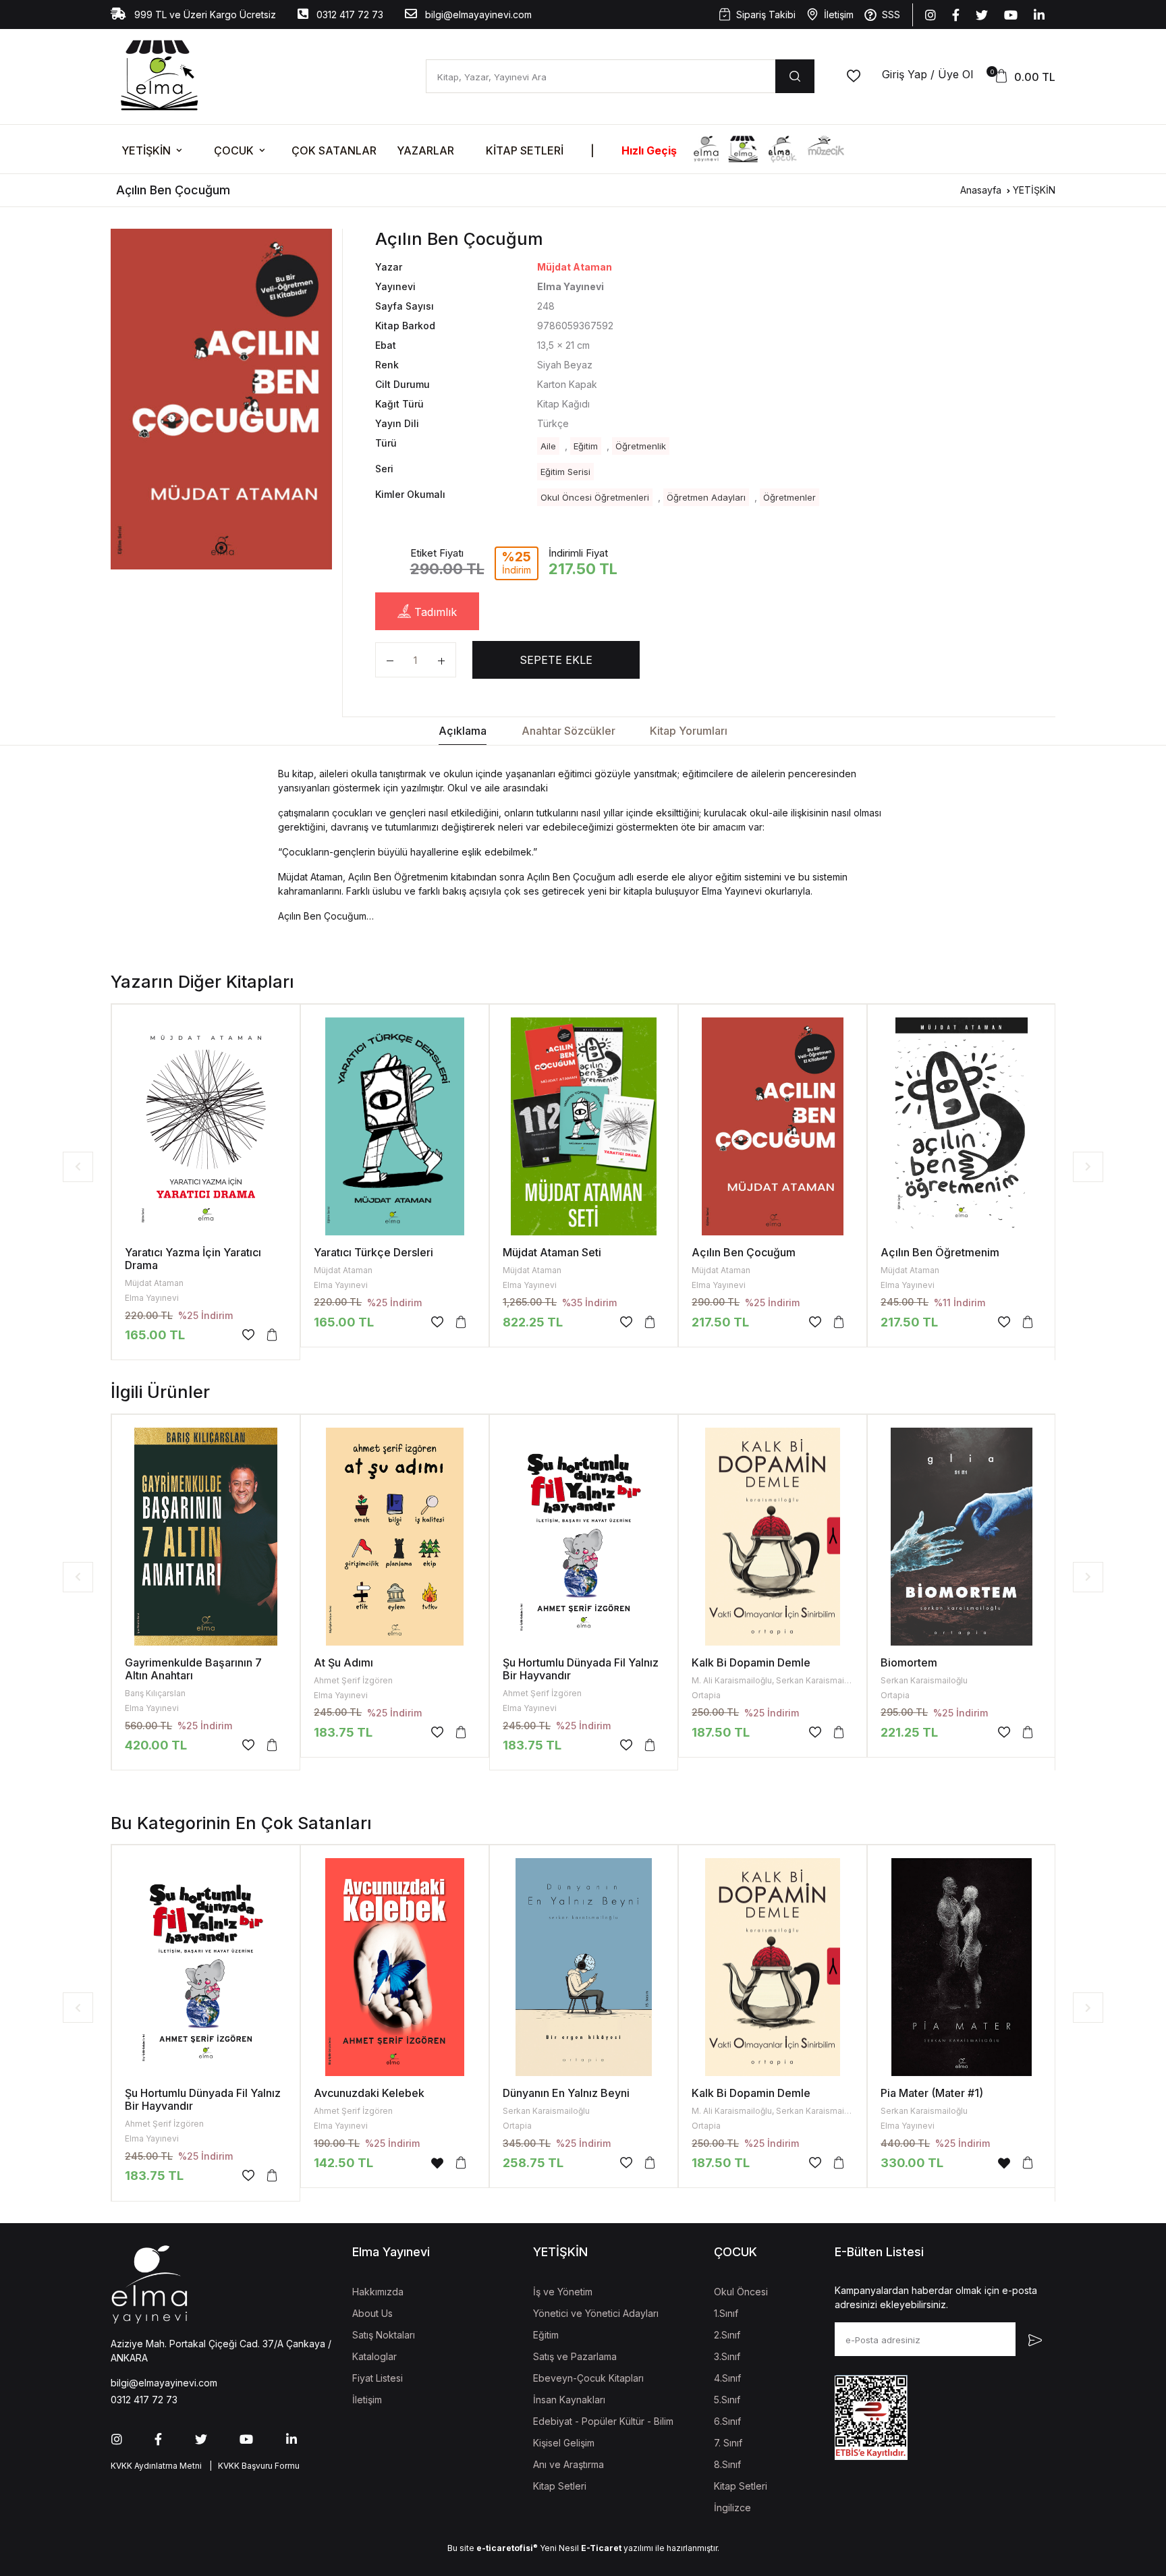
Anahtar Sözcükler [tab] (568, 731)
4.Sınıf (727, 2378)
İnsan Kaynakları (569, 2400)
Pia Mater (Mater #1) (932, 2093)
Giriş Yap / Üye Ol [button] (927, 74)
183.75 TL (343, 1732)
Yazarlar (425, 150)
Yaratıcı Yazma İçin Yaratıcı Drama (193, 1259)
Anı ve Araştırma (568, 2464)
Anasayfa (981, 190)
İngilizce (732, 2508)
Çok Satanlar (334, 150)
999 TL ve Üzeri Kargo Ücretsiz (204, 15)
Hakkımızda (378, 2292)
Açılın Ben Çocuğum (744, 1252)
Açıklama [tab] (463, 731)
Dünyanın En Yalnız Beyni (566, 2093)
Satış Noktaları (384, 2335)
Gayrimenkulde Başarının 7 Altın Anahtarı (193, 1669)
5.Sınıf (727, 2400)
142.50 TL (343, 2163)
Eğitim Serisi (565, 472)
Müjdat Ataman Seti (552, 1252)
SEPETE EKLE (556, 660)
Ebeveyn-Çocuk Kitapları (588, 2378)
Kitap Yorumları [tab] (689, 731)
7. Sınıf (728, 2443)
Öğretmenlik (641, 446)
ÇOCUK (234, 150)
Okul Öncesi (741, 2292)
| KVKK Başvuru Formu (252, 2466)
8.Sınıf (727, 2464)
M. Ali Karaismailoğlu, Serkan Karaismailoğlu (777, 1680)
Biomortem (909, 1662)
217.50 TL (909, 1322)
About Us (372, 2313)
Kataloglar (374, 2356)
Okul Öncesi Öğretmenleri (595, 497)
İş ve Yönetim (563, 2292)
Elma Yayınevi (152, 1298)
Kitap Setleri (525, 150)
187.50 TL (721, 1732)
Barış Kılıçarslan (155, 1693)
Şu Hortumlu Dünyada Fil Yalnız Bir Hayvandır (581, 1669)
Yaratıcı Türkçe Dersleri (373, 1252)
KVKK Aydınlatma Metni (156, 2466)
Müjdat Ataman (575, 267)
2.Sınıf (727, 2335)
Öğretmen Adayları (706, 497)
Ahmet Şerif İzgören (353, 1680)
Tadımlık (434, 612)
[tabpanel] (221, 399)
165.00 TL (155, 1335)
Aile (548, 446)
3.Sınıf (727, 2356)
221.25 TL (909, 1732)
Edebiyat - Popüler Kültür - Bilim (603, 2421)
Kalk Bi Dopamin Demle (751, 1662)
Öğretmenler (789, 497)
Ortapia (706, 1695)
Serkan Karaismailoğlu (924, 1680)
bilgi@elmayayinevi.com (477, 15)
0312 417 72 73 (349, 15)
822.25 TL (533, 1322)
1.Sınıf (726, 2313)
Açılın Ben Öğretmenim (940, 1252)
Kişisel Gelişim (564, 2443)
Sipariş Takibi (766, 15)
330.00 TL (912, 2163)
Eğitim (586, 446)
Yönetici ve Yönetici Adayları (596, 2313)
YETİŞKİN (146, 150)
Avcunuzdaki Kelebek (369, 2093)
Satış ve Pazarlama (575, 2356)
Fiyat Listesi (378, 2378)
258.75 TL (533, 2163)
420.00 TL (156, 1745)
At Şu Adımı (343, 1662)
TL (720, 1322)
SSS (891, 15)
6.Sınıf (727, 2421)
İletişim (839, 15)
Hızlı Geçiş (649, 150)
